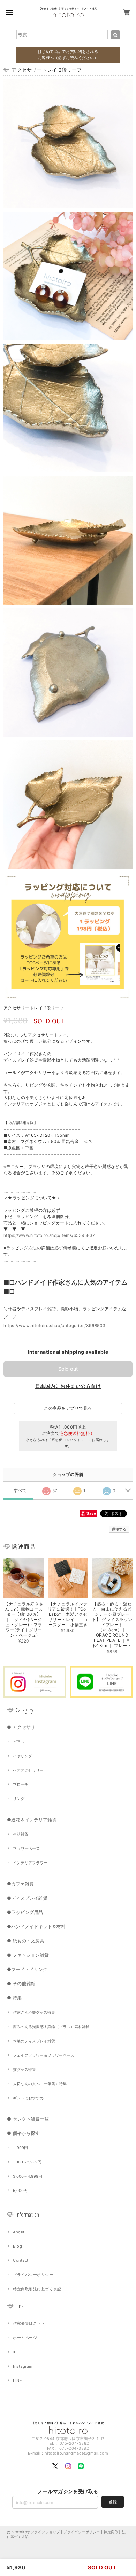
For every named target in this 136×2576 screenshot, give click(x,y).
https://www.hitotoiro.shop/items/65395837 (49, 1235)
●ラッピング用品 (25, 1912)
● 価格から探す (23, 2133)
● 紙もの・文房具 (26, 1941)
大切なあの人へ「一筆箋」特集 (40, 2084)
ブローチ (21, 1784)
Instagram (23, 2366)
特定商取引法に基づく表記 (37, 2289)
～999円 (20, 2148)
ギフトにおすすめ (28, 2098)
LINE (17, 2380)
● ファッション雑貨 (28, 1955)
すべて (20, 1490)
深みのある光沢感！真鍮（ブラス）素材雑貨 (51, 2027)
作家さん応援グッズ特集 (34, 2012)
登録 (113, 2502)
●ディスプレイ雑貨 (27, 1898)
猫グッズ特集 (24, 2069)
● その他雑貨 (21, 1983)
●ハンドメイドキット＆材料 (36, 1926)
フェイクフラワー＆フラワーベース (44, 2055)
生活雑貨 (21, 1834)
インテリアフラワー (30, 1863)
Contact (21, 2260)
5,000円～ (22, 2191)
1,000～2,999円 (27, 2162)
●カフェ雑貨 (20, 1884)
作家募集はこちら (29, 2323)
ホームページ (25, 2338)
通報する (119, 1529)
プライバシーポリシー (33, 2275)
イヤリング (22, 1756)
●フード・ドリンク (27, 1969)
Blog (17, 2246)
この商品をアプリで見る (68, 1408)
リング (19, 1799)
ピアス (19, 1742)
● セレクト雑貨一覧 (28, 2119)
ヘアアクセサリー (28, 1770)
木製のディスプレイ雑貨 (34, 2041)
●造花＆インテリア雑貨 (32, 1820)
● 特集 (14, 1998)
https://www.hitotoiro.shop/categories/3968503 (55, 1325)
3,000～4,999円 (28, 2176)
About (19, 2232)
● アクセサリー (23, 1727)
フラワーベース (26, 1848)
